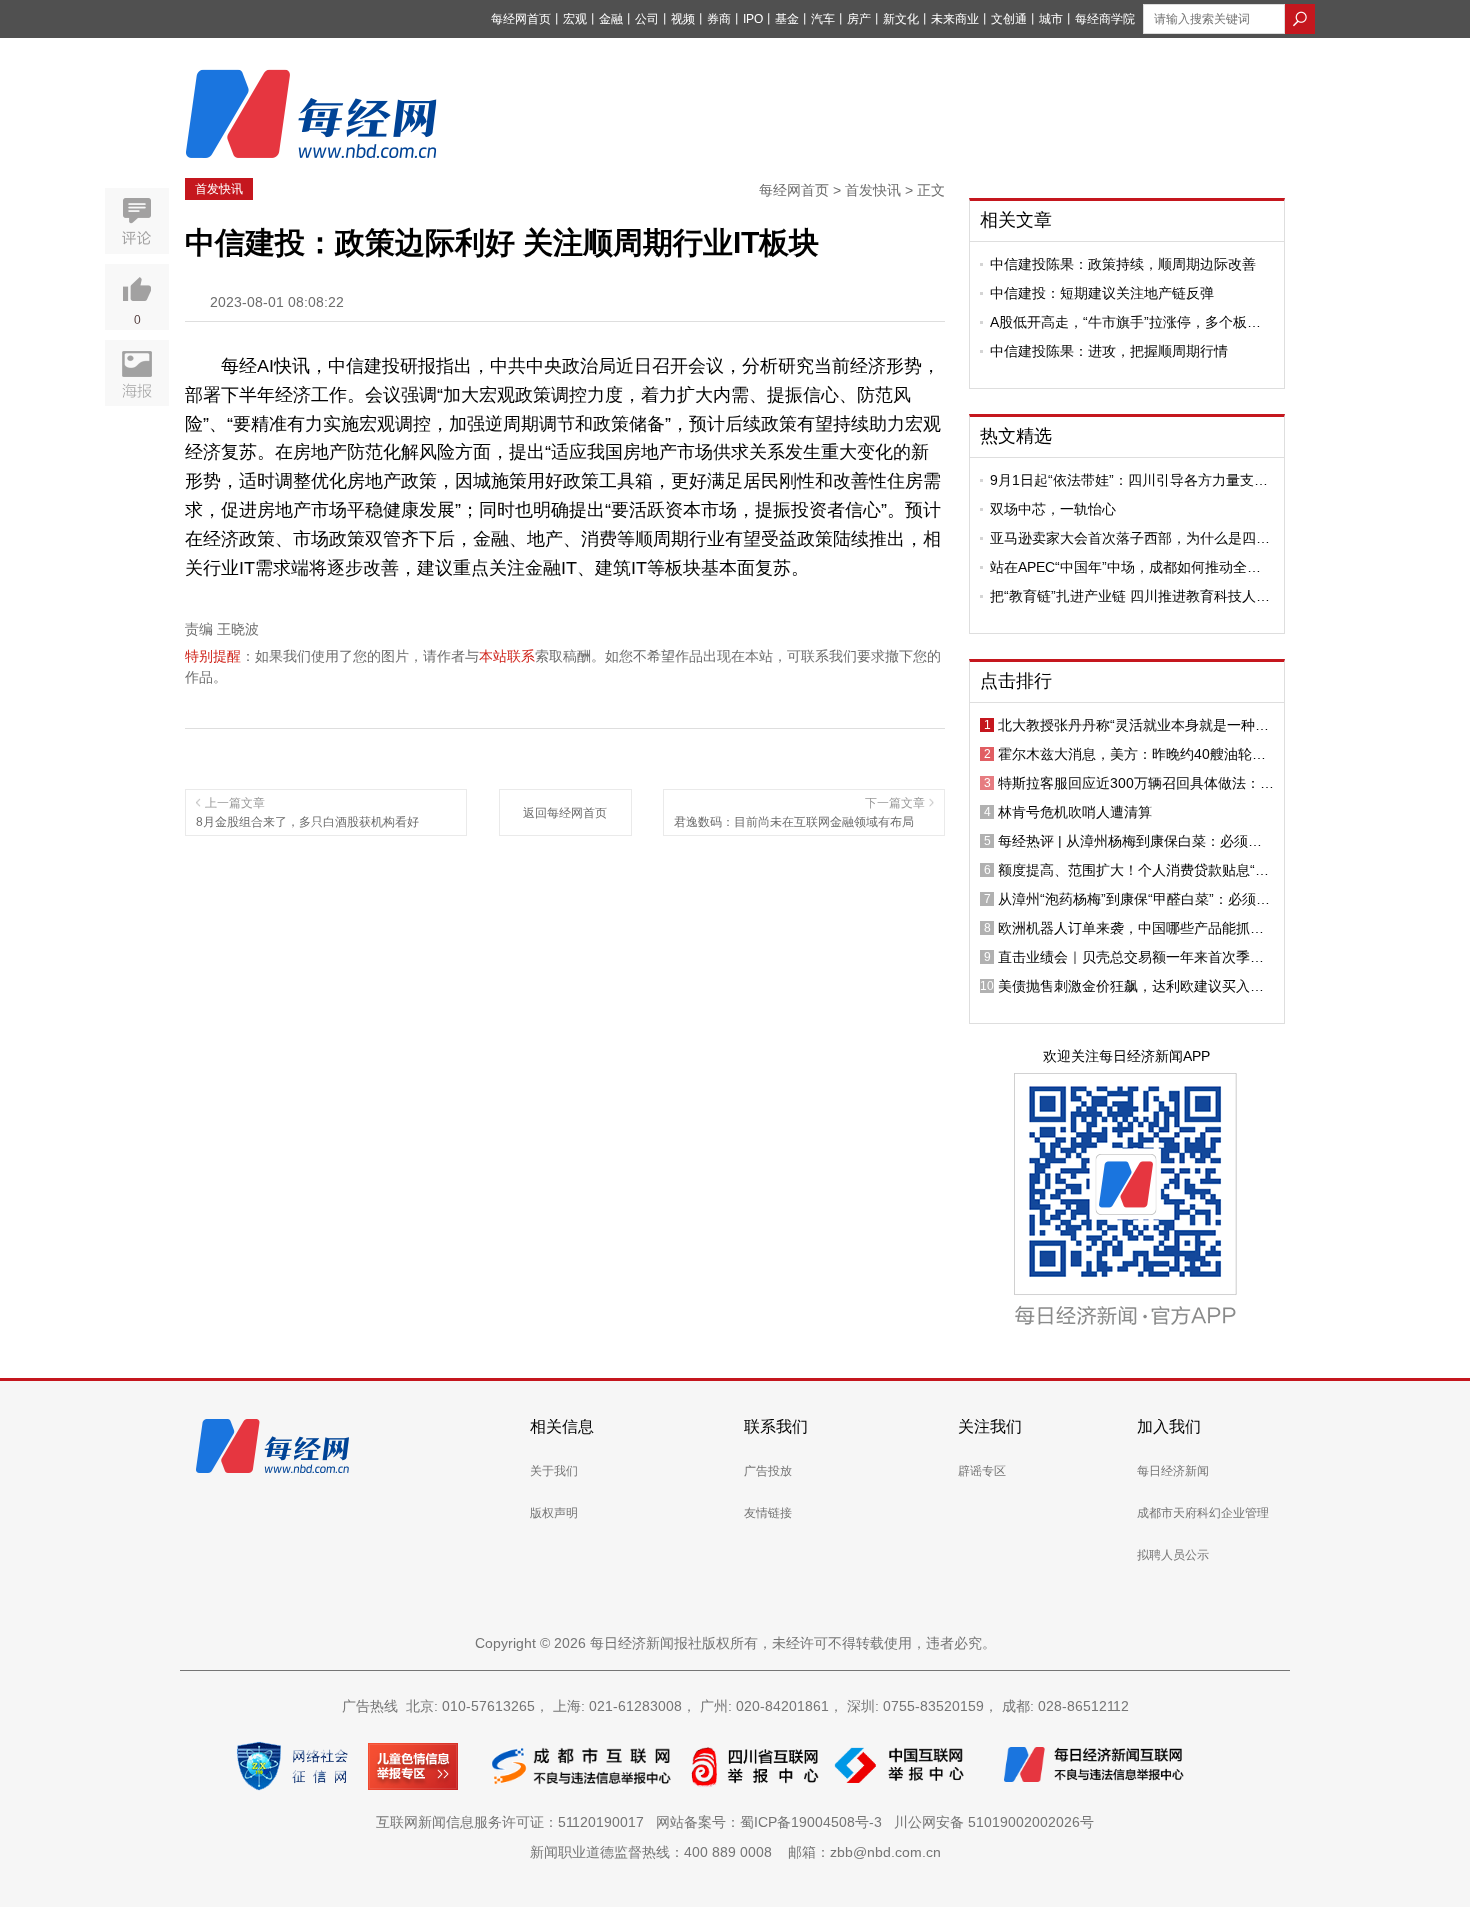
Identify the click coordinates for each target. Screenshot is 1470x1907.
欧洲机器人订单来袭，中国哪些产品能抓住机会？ (1131, 928)
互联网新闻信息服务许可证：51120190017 (514, 1822)
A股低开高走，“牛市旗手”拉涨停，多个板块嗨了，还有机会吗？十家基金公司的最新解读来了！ (1130, 322)
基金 (787, 19)
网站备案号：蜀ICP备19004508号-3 (773, 1822)
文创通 (1009, 19)
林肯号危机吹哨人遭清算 (1075, 812)
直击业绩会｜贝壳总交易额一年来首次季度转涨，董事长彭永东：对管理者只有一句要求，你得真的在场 (1131, 957)
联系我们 (776, 1426)
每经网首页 (521, 19)
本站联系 (507, 656)
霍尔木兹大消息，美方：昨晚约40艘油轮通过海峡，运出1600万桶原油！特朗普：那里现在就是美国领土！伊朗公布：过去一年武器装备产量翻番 (1133, 754)
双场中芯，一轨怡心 (1053, 509)
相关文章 (1016, 220)
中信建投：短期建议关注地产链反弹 (1102, 293)
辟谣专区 (982, 1471)
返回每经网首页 (565, 813)
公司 (647, 19)
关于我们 (554, 1471)
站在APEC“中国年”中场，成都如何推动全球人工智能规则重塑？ (1125, 567)
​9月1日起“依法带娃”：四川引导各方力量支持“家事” (1129, 480)
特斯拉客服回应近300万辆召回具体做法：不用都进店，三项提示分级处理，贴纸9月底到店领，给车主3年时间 (1136, 783)
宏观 (575, 19)
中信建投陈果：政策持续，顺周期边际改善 (1123, 264)
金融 (611, 19)
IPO (753, 19)
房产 (859, 19)
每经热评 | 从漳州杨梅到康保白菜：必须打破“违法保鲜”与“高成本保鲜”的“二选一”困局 (1132, 841)
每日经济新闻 (1173, 1471)
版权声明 (554, 1513)
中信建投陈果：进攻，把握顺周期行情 (1109, 351)
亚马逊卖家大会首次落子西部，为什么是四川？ (1123, 538)
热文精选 (1016, 436)
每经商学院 (1105, 19)
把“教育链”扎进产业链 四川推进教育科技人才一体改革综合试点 (1130, 596)
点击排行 (1016, 681)
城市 (1051, 19)
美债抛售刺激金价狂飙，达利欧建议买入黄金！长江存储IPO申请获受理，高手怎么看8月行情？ (1133, 986)
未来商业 (955, 19)
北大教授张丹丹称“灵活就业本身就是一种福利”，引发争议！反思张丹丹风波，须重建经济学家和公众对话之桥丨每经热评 (1133, 725)
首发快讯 (219, 189)
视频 (683, 19)
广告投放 (768, 1471)
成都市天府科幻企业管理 (1203, 1513)
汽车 (823, 19)
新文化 (901, 19)
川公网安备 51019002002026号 (994, 1822)
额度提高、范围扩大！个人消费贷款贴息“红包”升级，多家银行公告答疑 (1133, 870)
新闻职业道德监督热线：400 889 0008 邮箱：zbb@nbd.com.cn (735, 1852)
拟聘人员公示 (1173, 1555)
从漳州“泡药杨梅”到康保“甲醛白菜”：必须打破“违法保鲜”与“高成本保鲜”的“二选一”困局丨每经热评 (1134, 899)
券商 (719, 19)
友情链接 (768, 1513)
